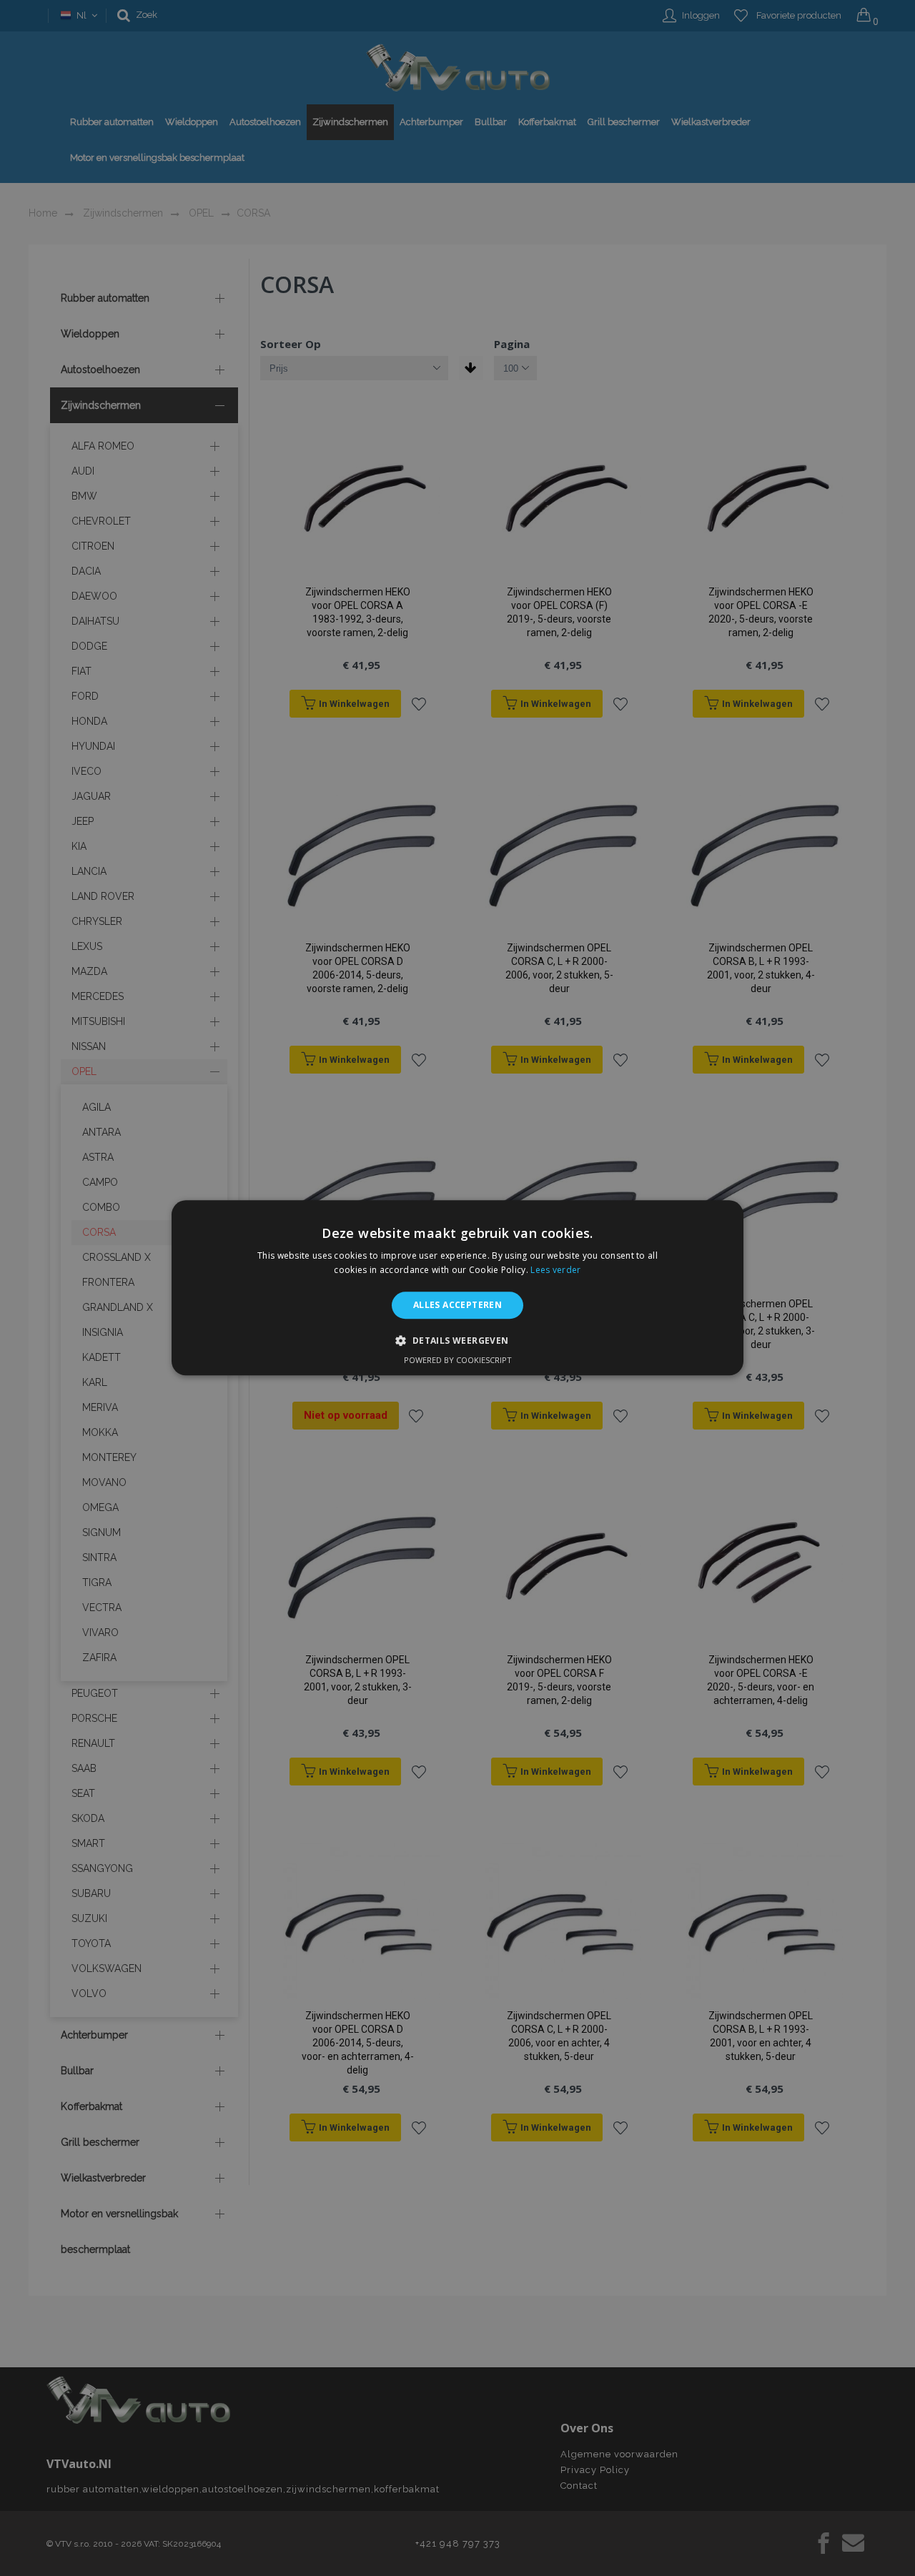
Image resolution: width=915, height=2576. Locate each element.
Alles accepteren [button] (457, 1305)
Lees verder (555, 1270)
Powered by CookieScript (458, 1361)
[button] (457, 1341)
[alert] (457, 1288)
